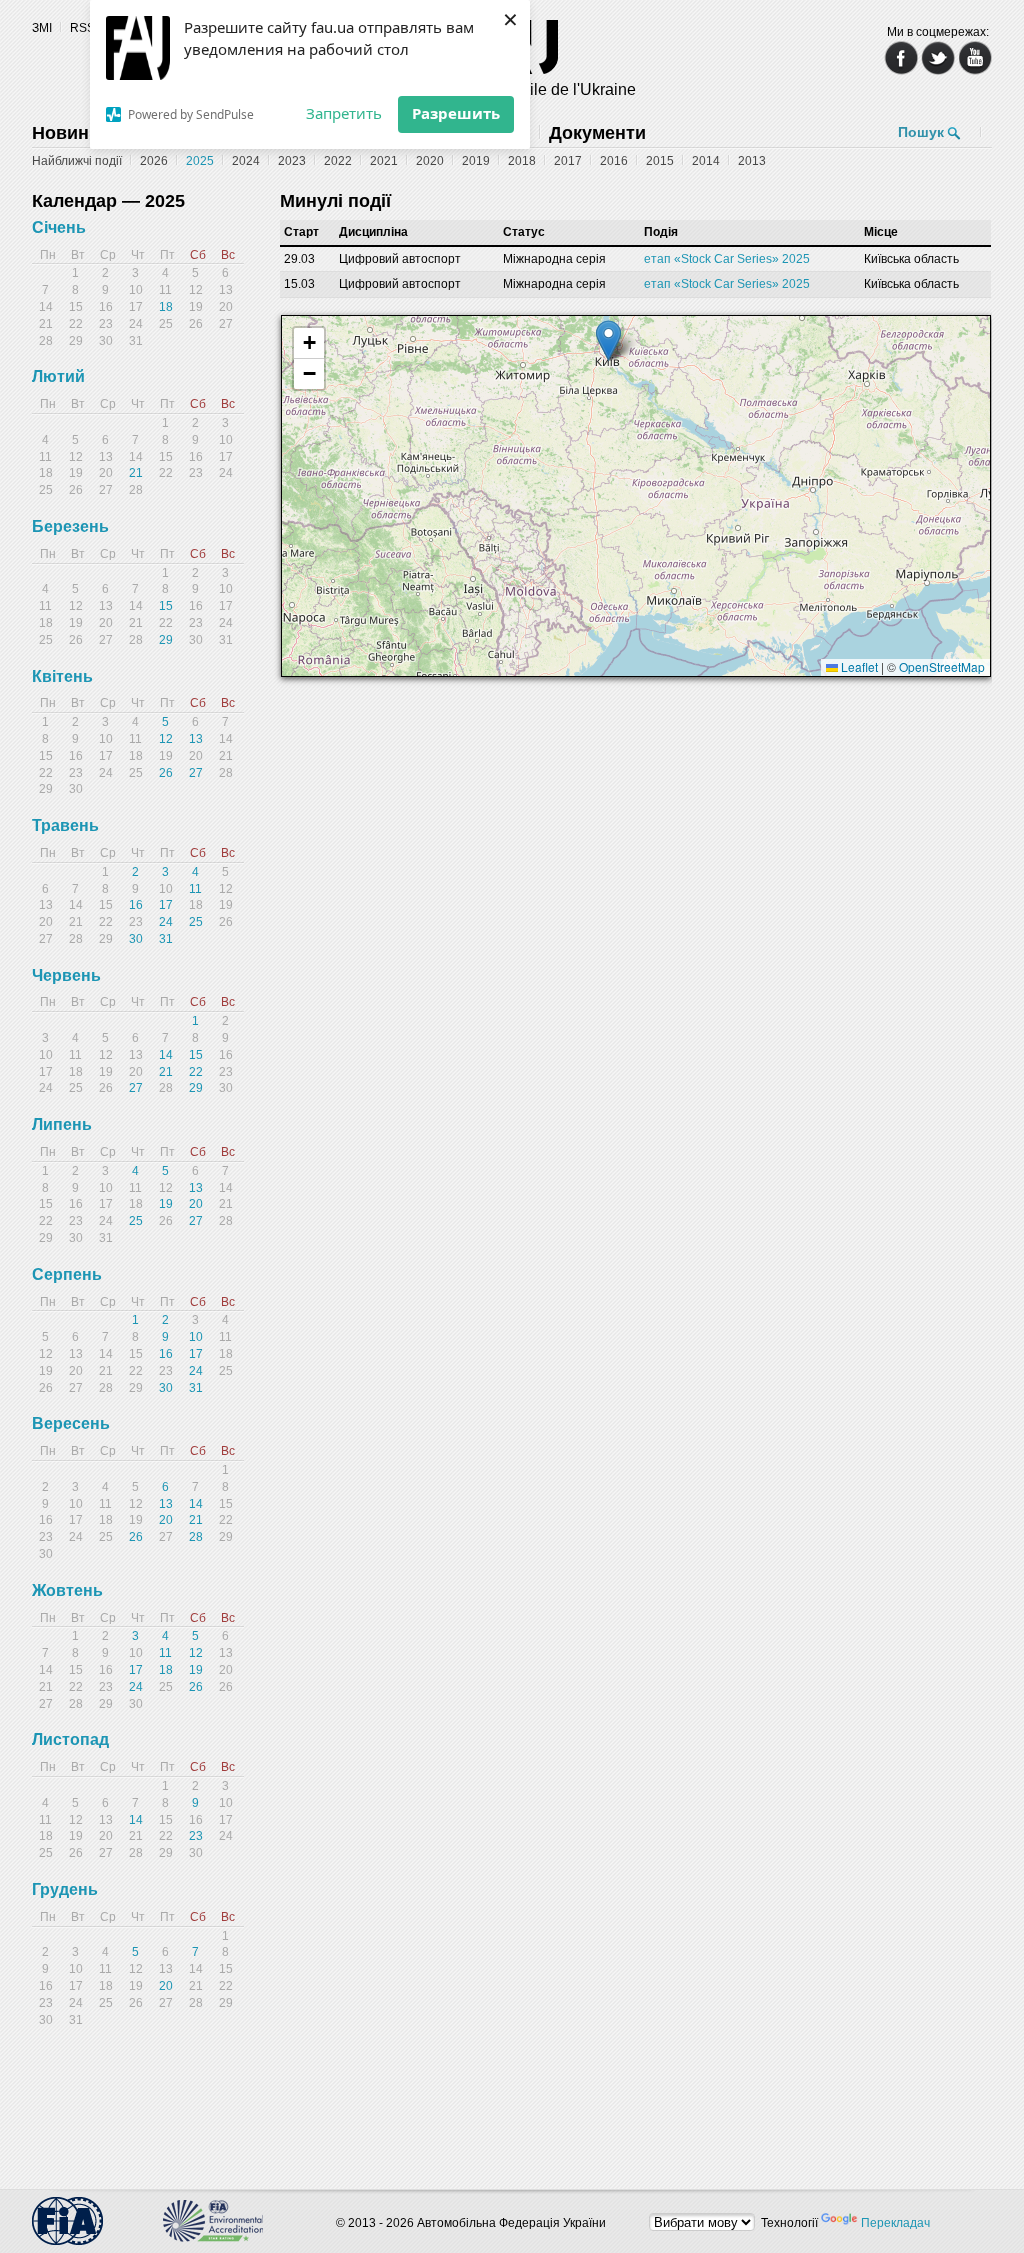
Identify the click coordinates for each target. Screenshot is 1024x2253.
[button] (608, 340)
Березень (70, 526)
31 (166, 939)
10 (196, 1337)
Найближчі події (77, 161)
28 (196, 1537)
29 (166, 640)
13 (196, 739)
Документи (597, 133)
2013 (752, 161)
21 (136, 473)
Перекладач (895, 2223)
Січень (59, 227)
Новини (66, 133)
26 (166, 773)
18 (166, 307)
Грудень (65, 1889)
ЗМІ (42, 28)
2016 (614, 161)
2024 (246, 161)
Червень (66, 975)
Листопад (70, 1739)
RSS (82, 28)
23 (196, 1836)
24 (166, 922)
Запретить (344, 113)
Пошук (921, 132)
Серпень (67, 1274)
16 (136, 905)
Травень (65, 825)
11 (195, 889)
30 (136, 939)
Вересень (71, 1423)
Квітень (62, 676)
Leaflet (858, 666)
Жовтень (67, 1590)
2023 (292, 161)
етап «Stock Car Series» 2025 (727, 259)
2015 (660, 161)
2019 (476, 161)
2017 (568, 161)
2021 (384, 161)
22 (196, 1072)
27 (196, 773)
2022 (338, 161)
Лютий (58, 376)
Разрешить (456, 113)
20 (196, 1204)
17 (166, 905)
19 (166, 1204)
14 (166, 1055)
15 (166, 606)
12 (166, 739)
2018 (522, 161)
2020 (430, 161)
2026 (154, 161)
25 (196, 922)
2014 (706, 161)
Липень (62, 1124)
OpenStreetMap (942, 666)
